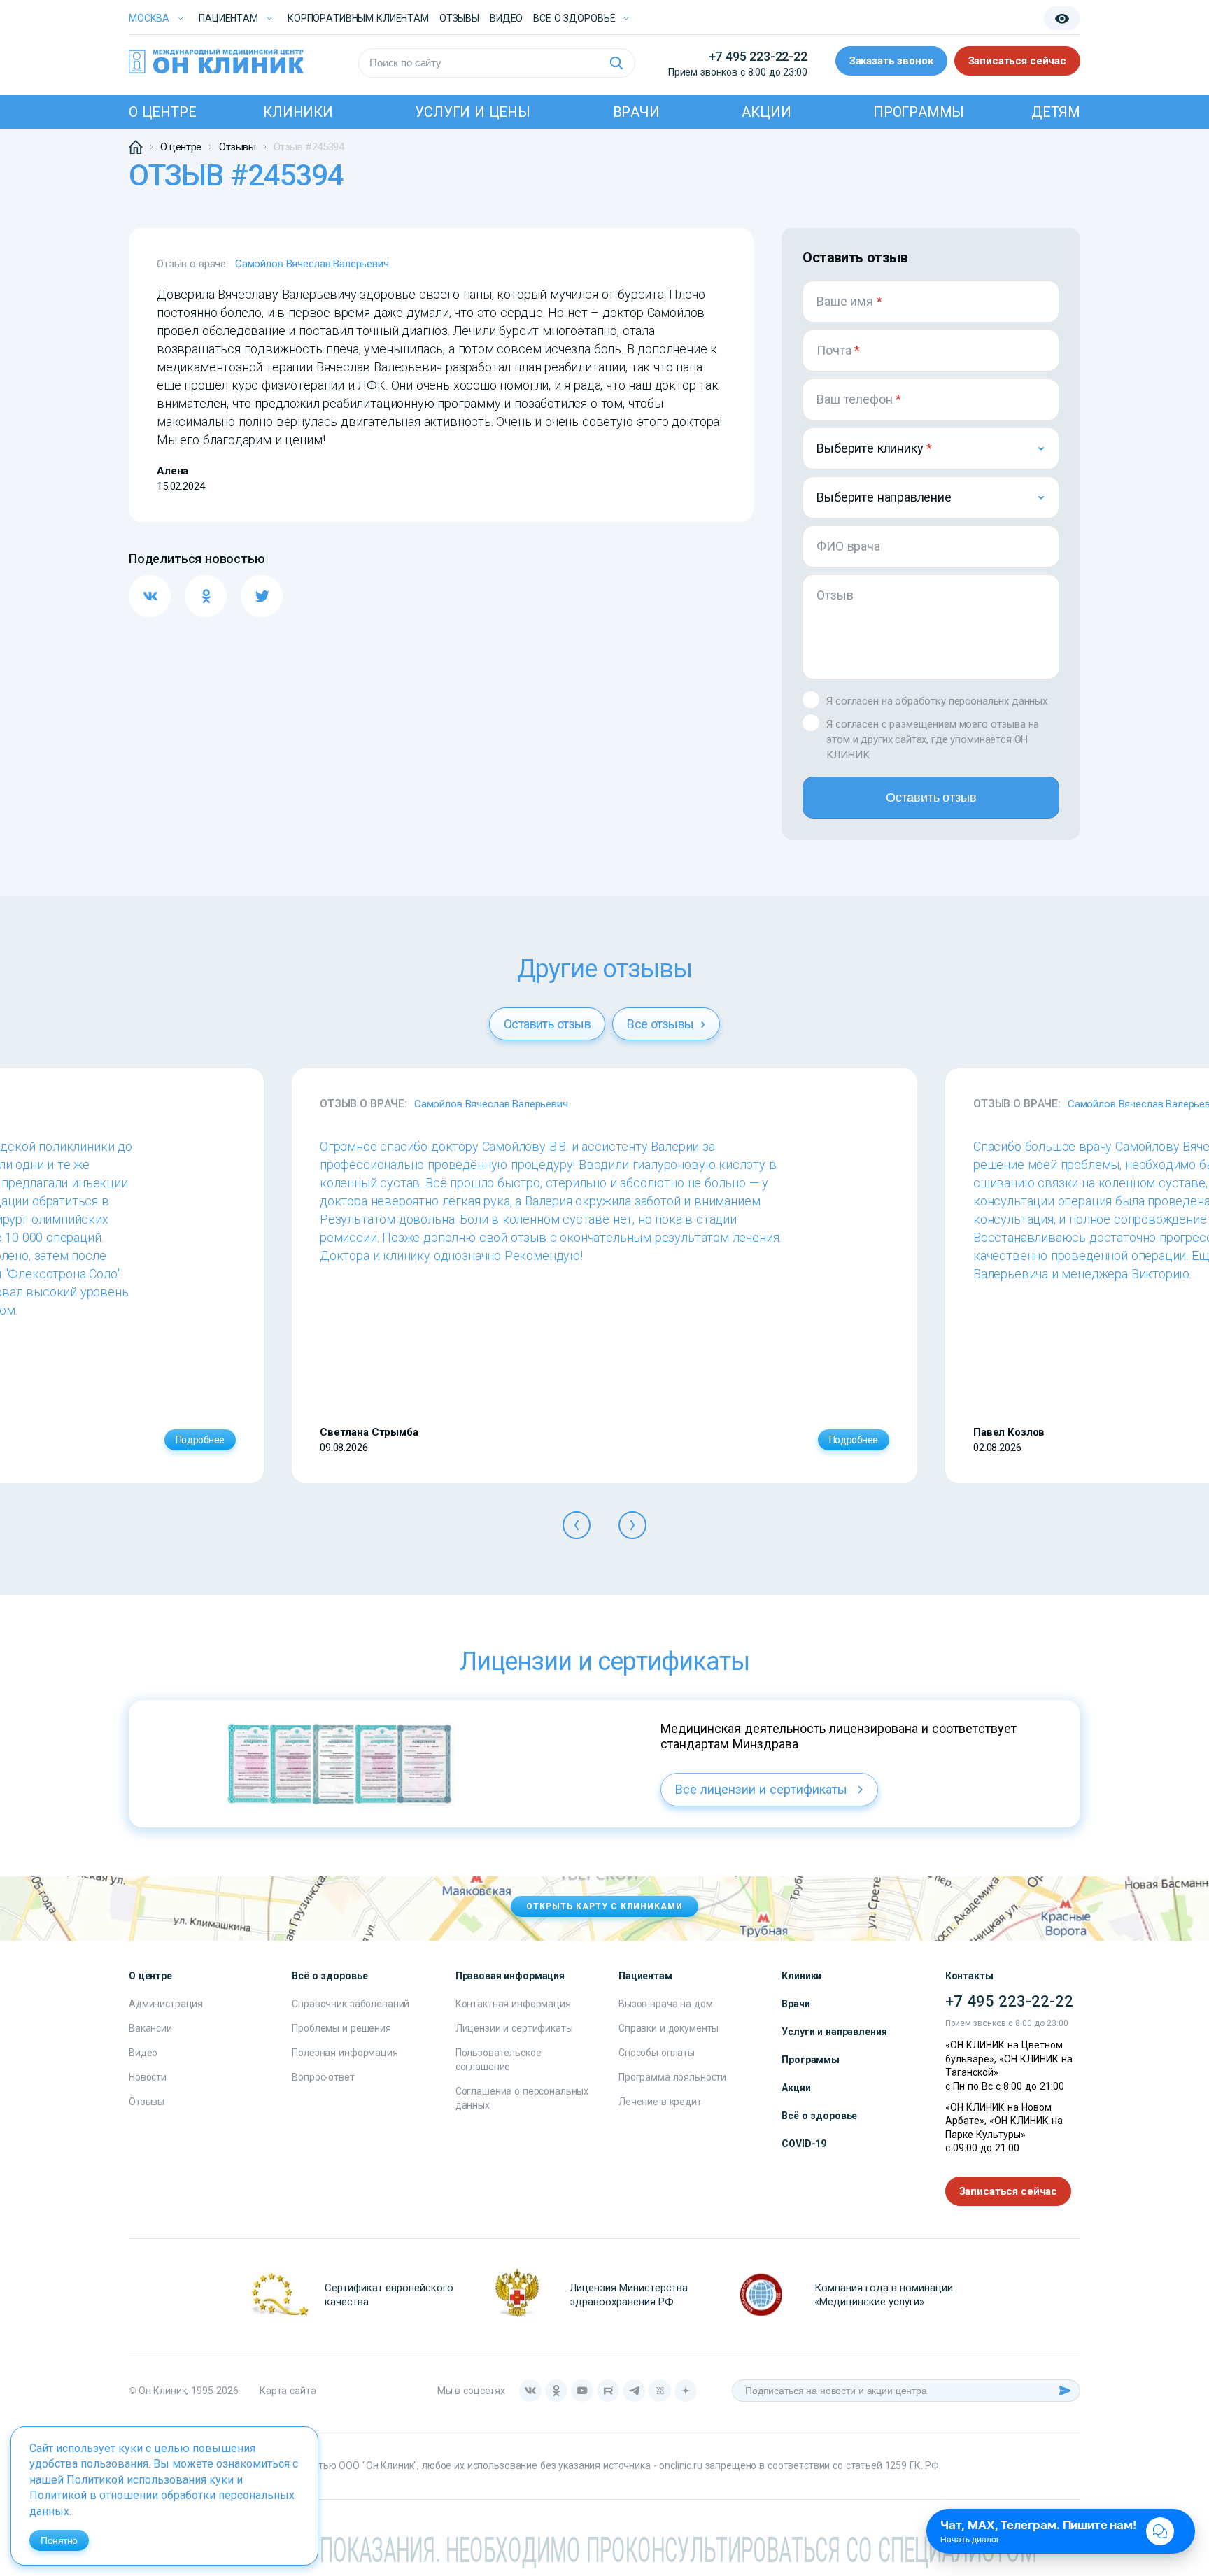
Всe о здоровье (574, 18)
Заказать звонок (891, 61)
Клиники (298, 112)
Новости (148, 2077)
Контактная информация (513, 2004)
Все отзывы (662, 1024)
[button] (577, 1525)
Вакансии (150, 2028)
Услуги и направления (834, 2032)
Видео (143, 2053)
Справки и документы (669, 2028)
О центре (162, 112)
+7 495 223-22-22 (758, 56)
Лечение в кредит (660, 2102)
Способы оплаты (657, 2053)
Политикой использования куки (150, 2480)
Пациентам (228, 18)
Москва (149, 18)
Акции (766, 112)
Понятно (59, 2540)
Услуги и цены (472, 112)
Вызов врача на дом (665, 2004)
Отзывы (459, 18)
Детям (1056, 112)
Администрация (166, 2004)
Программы (919, 112)
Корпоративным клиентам (358, 18)
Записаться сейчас (1017, 61)
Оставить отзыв (931, 798)
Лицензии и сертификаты (514, 2028)
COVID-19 (804, 2144)
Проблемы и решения (341, 2028)
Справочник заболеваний (351, 2004)
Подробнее (200, 1440)
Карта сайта (288, 2391)
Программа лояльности (672, 2077)
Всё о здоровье (819, 2116)
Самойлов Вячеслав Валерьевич (312, 264)
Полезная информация (345, 2053)
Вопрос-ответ (323, 2077)
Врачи (636, 112)
